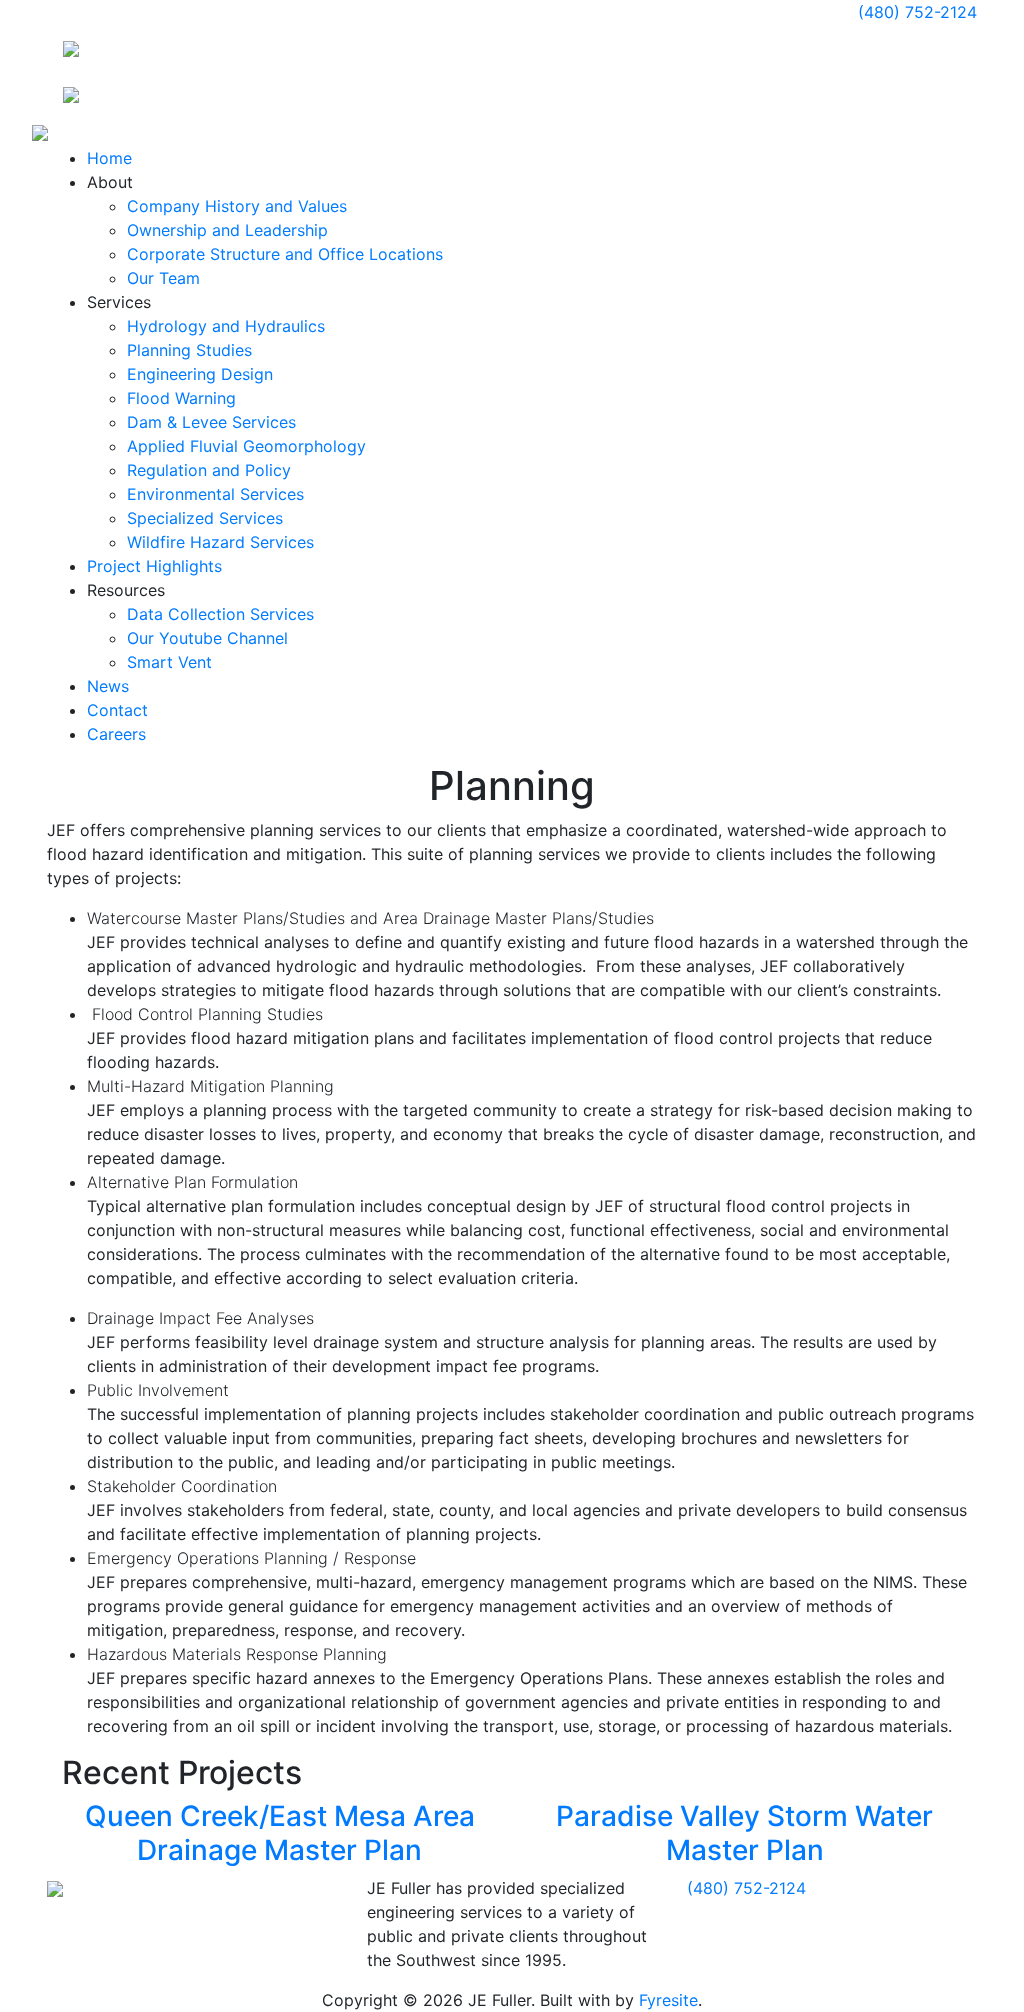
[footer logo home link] (55, 1888)
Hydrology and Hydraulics (226, 326)
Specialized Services (205, 518)
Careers (116, 734)
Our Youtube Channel (207, 638)
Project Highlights (154, 566)
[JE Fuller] (71, 47)
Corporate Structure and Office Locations (285, 254)
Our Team (163, 278)
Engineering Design (200, 374)
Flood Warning (181, 398)
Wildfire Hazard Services (220, 542)
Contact (117, 710)
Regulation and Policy (209, 470)
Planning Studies (189, 350)
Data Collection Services (220, 614)
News (108, 686)
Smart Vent (169, 662)
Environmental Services (215, 494)
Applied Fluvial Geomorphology (246, 446)
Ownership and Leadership (227, 230)
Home (109, 158)
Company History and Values (237, 206)
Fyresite (668, 2000)
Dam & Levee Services (211, 422)
